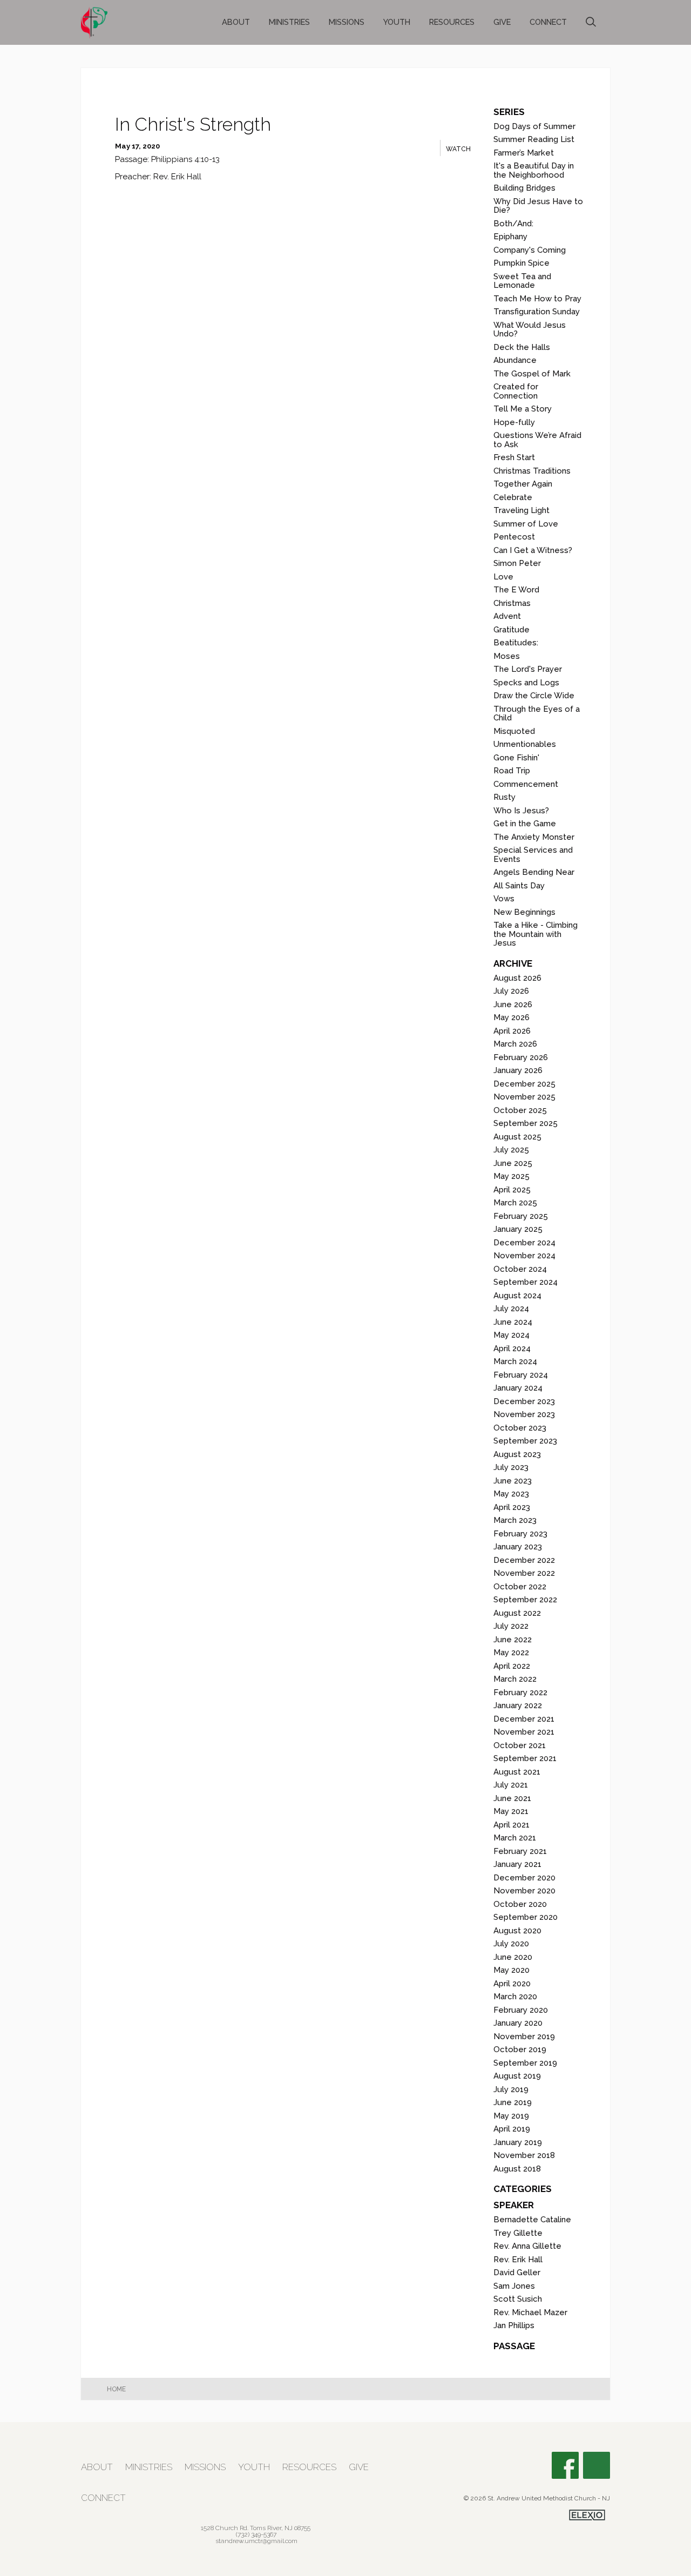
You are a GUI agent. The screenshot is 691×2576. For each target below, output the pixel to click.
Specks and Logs (526, 683)
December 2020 (524, 1878)
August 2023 (517, 1454)
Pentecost (514, 537)
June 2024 (513, 1322)
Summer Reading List (534, 139)
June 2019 (513, 2102)
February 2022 (520, 1692)
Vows (504, 899)
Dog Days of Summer (534, 126)
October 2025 (520, 1110)
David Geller (517, 2272)
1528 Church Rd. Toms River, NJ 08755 (256, 2528)
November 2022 (524, 1573)
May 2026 (512, 1017)
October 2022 (520, 1587)
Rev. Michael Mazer (530, 2312)
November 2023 (524, 1414)
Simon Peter (517, 563)
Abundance (515, 360)
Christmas (512, 603)
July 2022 (511, 1626)
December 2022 (524, 1560)
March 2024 (515, 1361)
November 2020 (524, 1891)
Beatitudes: (516, 643)
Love (503, 577)
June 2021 (512, 1798)
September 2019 (525, 2063)
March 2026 (515, 1044)
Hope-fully (514, 422)
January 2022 (518, 1705)
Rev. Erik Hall (518, 2260)
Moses (507, 656)
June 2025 (513, 1163)
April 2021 (512, 1825)
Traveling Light (521, 510)
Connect (548, 22)
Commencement (526, 784)
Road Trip (512, 771)
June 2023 (513, 1481)
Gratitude (512, 630)
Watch (458, 149)
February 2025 (521, 1216)
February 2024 (521, 1375)
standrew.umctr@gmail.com (256, 2541)
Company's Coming (530, 250)
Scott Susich (518, 2299)
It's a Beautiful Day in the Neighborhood (534, 170)
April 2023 (512, 1507)
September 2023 (525, 1441)
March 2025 (515, 1203)
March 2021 (515, 1838)
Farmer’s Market (524, 153)
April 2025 (512, 1190)
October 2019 (520, 2049)
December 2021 (524, 1719)
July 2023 (511, 1467)
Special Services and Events (533, 855)
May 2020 (512, 1970)
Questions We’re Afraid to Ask (537, 440)
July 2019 (511, 2089)
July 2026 (511, 991)
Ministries (289, 22)
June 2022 (513, 1640)
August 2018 (517, 2169)
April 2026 (512, 1031)
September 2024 (526, 1282)
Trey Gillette (518, 2233)
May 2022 (511, 1653)
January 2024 (518, 1388)
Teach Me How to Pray (537, 299)
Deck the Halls (522, 347)
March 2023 (515, 1520)
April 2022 (512, 1666)
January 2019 (518, 2142)
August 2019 (517, 2076)
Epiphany (510, 237)
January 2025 (518, 1229)
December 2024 (524, 1243)
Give (502, 22)
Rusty (504, 797)
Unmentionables (525, 744)
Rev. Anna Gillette (527, 2246)
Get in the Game (525, 824)
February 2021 (520, 1851)
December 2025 (524, 1084)
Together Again (523, 484)
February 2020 (521, 2010)
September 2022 (525, 1600)
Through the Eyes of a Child (537, 714)
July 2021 (511, 1785)
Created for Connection (516, 391)
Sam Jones (514, 2286)
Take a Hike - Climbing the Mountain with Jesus (536, 934)
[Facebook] (565, 2465)
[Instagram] (597, 2465)
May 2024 (512, 1335)
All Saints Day (519, 886)
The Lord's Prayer (528, 669)
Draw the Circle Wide (534, 696)
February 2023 (520, 1534)
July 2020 (511, 1944)
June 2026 (513, 1004)
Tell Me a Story (523, 409)
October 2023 (520, 1428)
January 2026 (518, 1070)
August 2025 (517, 1137)
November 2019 (524, 2036)
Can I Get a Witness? (533, 550)
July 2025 (511, 1150)
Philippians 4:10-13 (185, 159)
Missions (347, 22)
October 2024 (520, 1269)
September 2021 (525, 1758)
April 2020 (512, 1984)
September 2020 (526, 1917)
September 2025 (526, 1123)
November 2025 (524, 1097)
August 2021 (517, 1772)
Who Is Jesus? (521, 811)
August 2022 (517, 1613)
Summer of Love (526, 524)
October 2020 (520, 1904)
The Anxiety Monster (534, 837)
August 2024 (517, 1296)
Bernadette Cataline (532, 2220)
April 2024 (512, 1348)
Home (116, 2389)
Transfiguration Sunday (537, 312)
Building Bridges (524, 188)
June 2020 (513, 1957)
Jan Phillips (514, 2325)
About (236, 22)
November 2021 (524, 1732)
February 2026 (521, 1057)
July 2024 (511, 1309)
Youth (397, 22)
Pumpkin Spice (521, 263)
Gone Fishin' (516, 758)
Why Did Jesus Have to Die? (538, 206)
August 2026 (517, 978)
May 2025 (512, 1176)
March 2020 (515, 1997)
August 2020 (517, 1931)
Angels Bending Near (534, 872)
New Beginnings (524, 912)
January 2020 (518, 2023)
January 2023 (518, 1547)
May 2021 (511, 1811)
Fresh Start (514, 457)
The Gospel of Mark (532, 374)
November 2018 (524, 2155)
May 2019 (511, 2116)
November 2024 (524, 1256)
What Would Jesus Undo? (530, 330)
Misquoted (514, 731)
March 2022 (515, 1679)
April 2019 (512, 2129)
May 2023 (511, 1494)
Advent (507, 616)
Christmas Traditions (532, 471)
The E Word (516, 590)
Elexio (587, 2515)
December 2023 (524, 1401)
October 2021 (520, 1745)
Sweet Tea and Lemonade (522, 281)
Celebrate (513, 497)
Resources (452, 22)
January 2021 (517, 1864)
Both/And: (513, 224)
